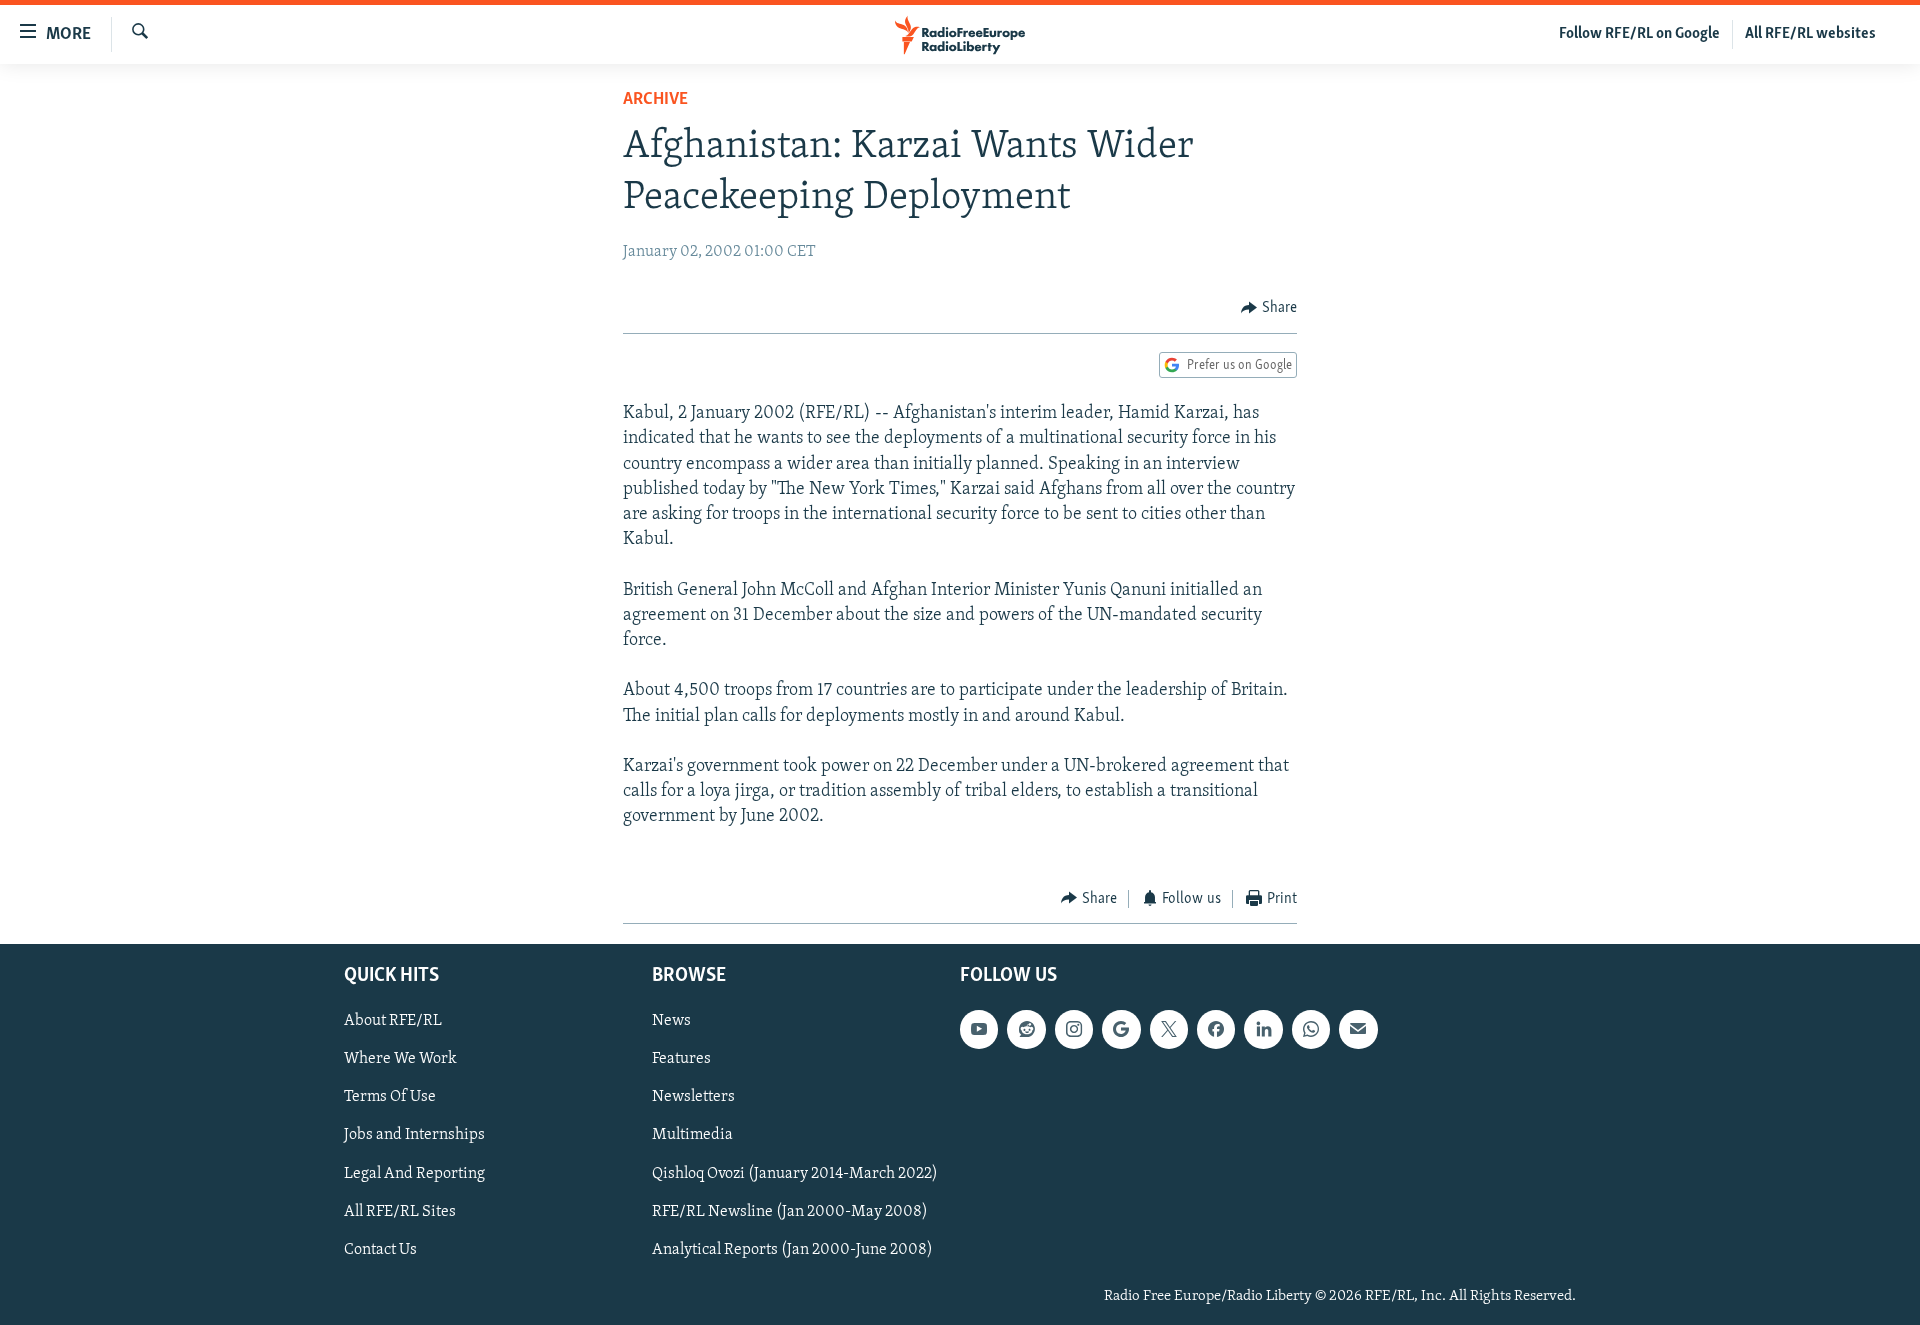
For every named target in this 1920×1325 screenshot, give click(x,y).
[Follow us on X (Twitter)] (1169, 1029)
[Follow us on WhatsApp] (1311, 1029)
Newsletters (693, 1098)
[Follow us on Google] (1121, 1029)
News (671, 1021)
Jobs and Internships (414, 1136)
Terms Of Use (390, 1098)
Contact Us (380, 1250)
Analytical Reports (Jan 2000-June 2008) (792, 1250)
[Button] (1269, 308)
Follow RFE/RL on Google (1639, 34)
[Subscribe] (1358, 1029)
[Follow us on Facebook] (1216, 1029)
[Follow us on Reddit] (1026, 1029)
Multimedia (692, 1136)
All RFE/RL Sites (400, 1212)
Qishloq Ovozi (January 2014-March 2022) (795, 1174)
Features (681, 1060)
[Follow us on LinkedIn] (1263, 1029)
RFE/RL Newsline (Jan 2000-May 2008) (790, 1212)
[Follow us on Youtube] (979, 1029)
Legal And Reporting (414, 1174)
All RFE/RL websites (1810, 34)
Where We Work (400, 1060)
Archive (655, 100)
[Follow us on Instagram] (1074, 1029)
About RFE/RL (393, 1021)
